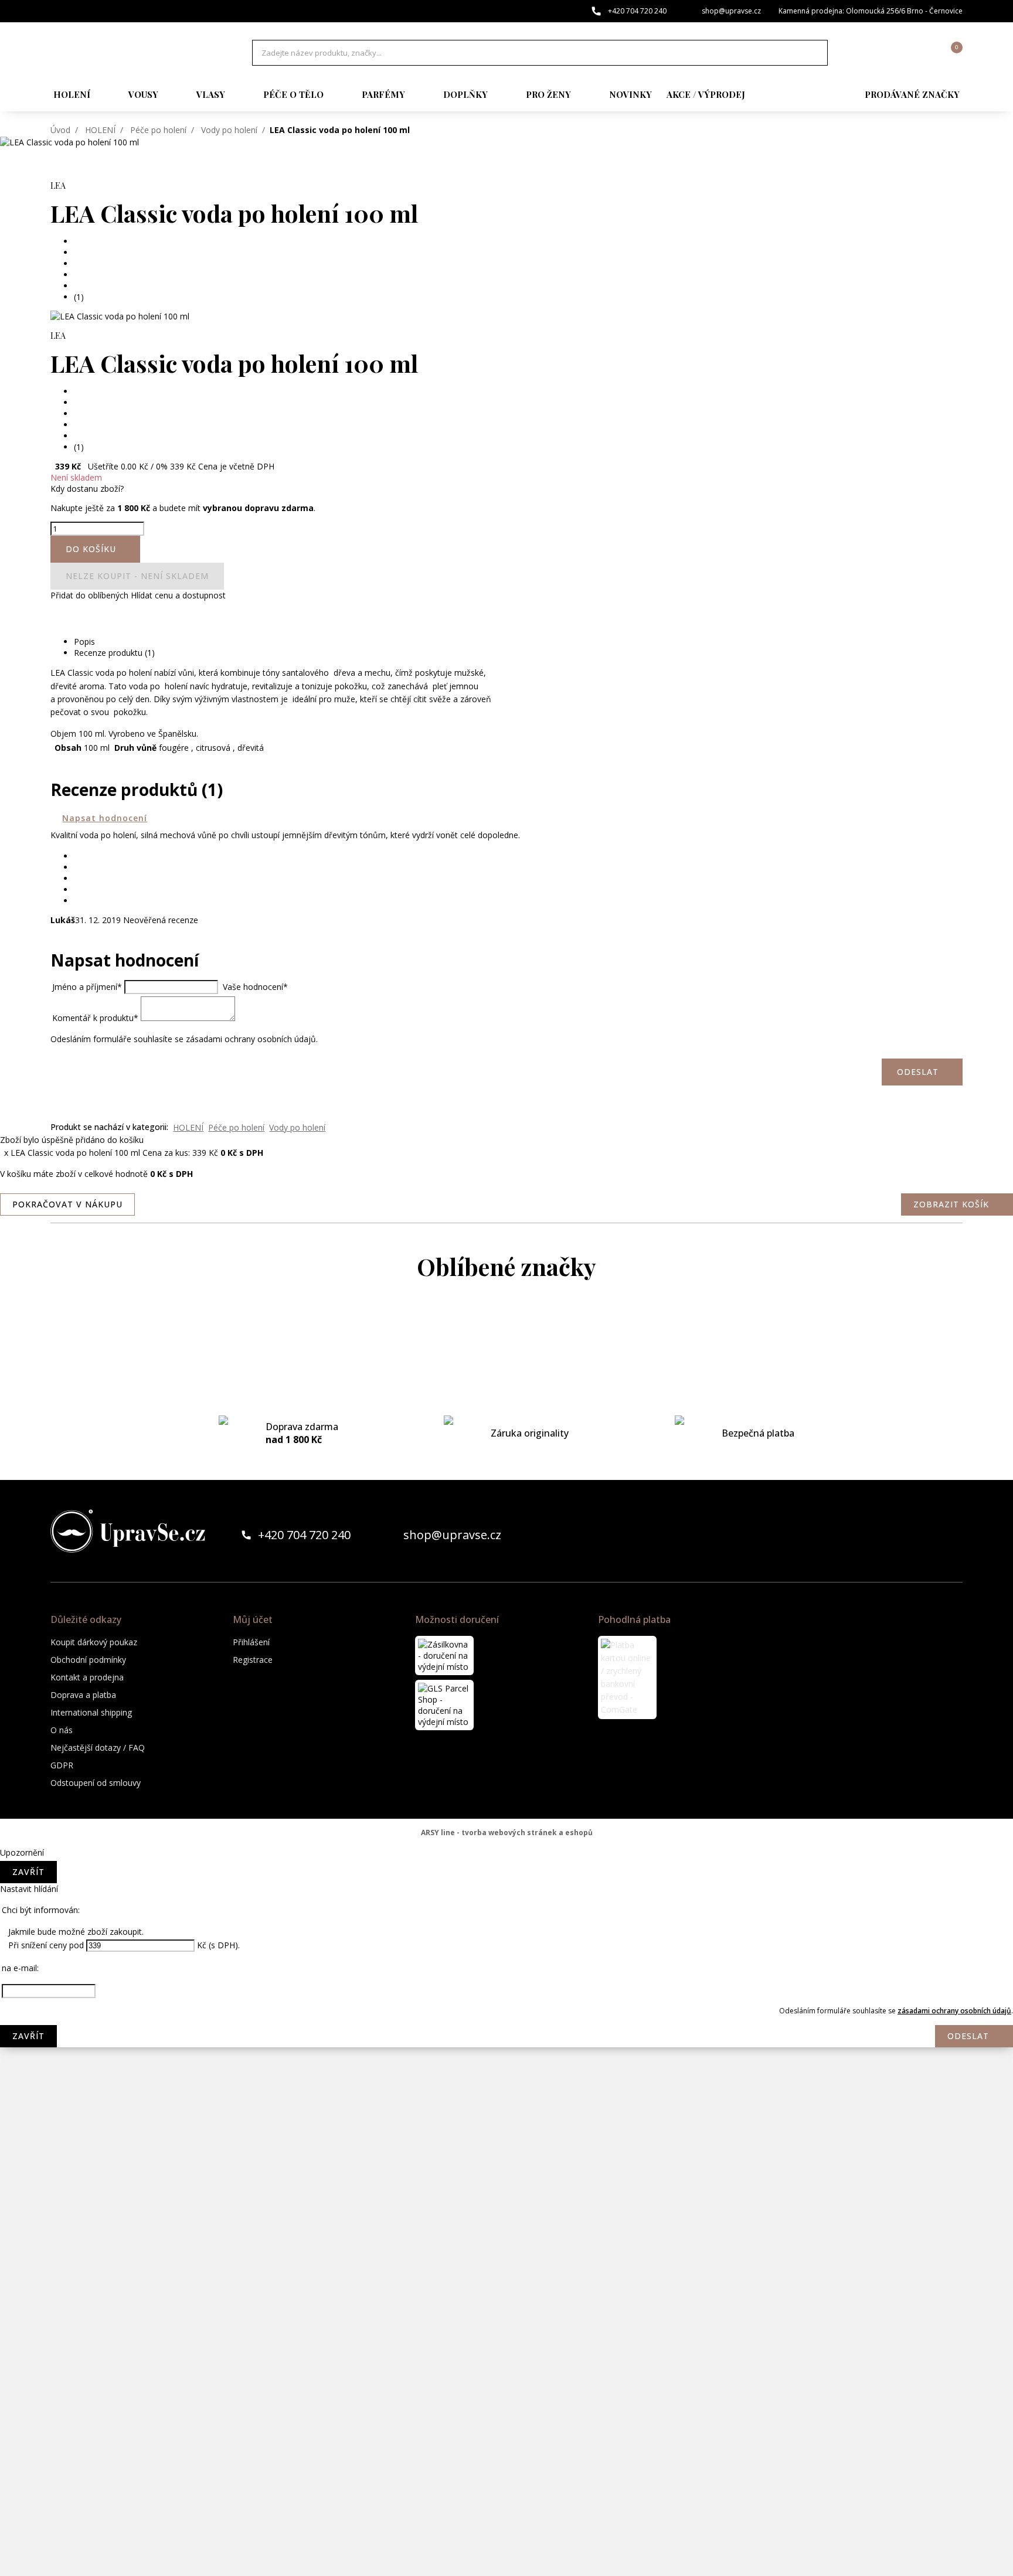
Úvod (60, 130)
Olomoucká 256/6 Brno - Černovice (904, 11)
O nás (62, 1730)
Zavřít (28, 1872)
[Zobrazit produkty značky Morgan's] (506, 1990)
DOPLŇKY (465, 94)
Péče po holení (158, 130)
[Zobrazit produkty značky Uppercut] (506, 2553)
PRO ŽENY (548, 94)
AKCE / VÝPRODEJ (706, 94)
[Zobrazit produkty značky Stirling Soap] (506, 2412)
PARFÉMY (383, 94)
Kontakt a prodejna (87, 1677)
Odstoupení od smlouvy (96, 1783)
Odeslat (968, 2036)
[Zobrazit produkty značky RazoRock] (506, 2271)
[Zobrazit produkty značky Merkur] (506, 1896)
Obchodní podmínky (88, 1660)
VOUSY (143, 94)
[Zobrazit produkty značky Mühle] (506, 2131)
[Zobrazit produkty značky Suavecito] (506, 2459)
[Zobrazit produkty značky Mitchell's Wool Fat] (506, 1943)
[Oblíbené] (889, 53)
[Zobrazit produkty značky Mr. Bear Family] (506, 2037)
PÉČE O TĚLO (293, 94)
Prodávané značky (912, 94)
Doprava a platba (83, 1695)
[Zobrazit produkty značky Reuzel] (506, 2318)
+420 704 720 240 (637, 11)
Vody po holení (229, 130)
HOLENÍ (72, 94)
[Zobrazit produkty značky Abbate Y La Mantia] (506, 1333)
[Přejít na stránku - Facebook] (933, 1535)
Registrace (253, 1660)
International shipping (91, 1712)
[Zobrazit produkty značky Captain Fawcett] (506, 1380)
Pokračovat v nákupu (67, 1204)
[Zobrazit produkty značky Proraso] (506, 2224)
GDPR (62, 1765)
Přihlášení (251, 1642)
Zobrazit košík (951, 1204)
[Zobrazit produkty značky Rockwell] (506, 2365)
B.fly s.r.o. (128, 53)
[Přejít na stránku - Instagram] (953, 1535)
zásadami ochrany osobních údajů (954, 2011)
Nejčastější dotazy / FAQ (98, 1748)
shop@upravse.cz (731, 11)
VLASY (211, 94)
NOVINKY (630, 94)
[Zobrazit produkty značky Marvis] (506, 1849)
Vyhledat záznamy (815, 53)
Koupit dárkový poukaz (94, 1642)
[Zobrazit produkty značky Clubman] (506, 1474)
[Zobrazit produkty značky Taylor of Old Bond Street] (506, 2506)
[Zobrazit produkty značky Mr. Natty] (506, 2084)
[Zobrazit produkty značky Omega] (506, 2177)
